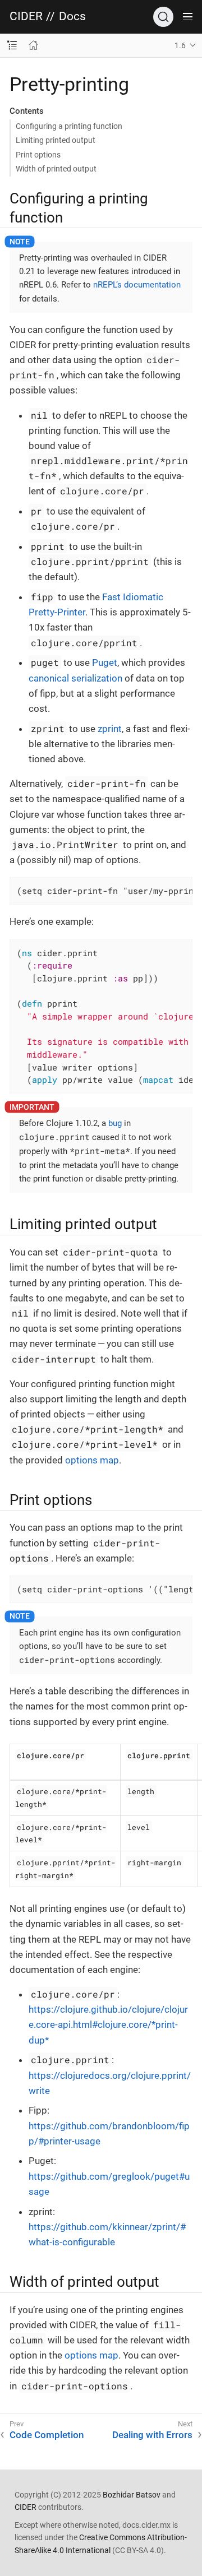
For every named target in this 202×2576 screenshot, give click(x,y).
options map (92, 1460)
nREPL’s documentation (137, 285)
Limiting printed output (56, 140)
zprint (110, 729)
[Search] (163, 17)
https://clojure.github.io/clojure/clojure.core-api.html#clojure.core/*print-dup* (108, 2024)
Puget (105, 662)
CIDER (26, 17)
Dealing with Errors (152, 2435)
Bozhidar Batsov (132, 2495)
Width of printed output (56, 169)
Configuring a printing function (69, 126)
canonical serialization (75, 678)
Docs (72, 17)
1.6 (180, 45)
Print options (38, 155)
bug (115, 1123)
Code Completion (47, 2435)
